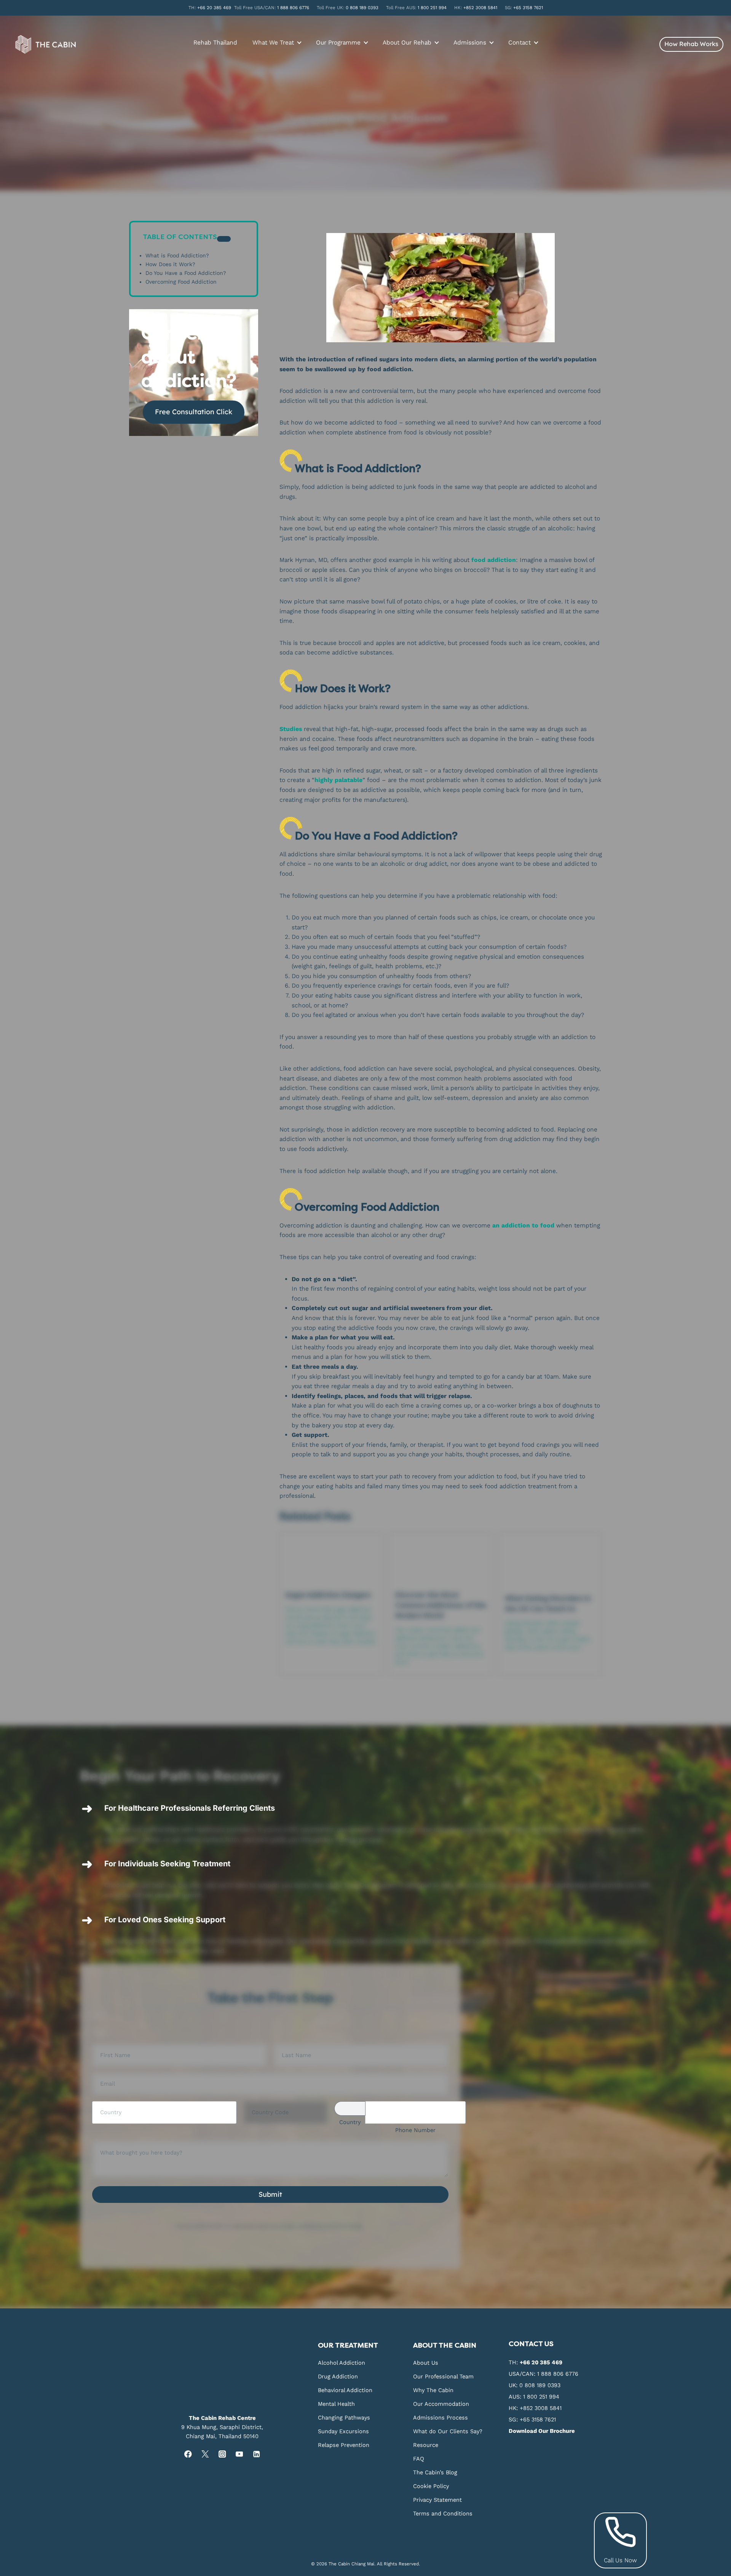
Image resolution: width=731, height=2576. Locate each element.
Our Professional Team (443, 2376)
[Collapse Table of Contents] (224, 239)
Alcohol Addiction (342, 2362)
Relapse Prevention (344, 2445)
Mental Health (336, 2404)
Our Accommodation (441, 2404)
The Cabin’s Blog (435, 2472)
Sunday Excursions (343, 2431)
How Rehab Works (691, 44)
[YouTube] (239, 2454)
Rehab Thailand (215, 42)
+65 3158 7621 (528, 8)
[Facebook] (188, 2454)
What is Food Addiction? (177, 256)
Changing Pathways (344, 2417)
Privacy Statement (437, 2499)
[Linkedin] (256, 2454)
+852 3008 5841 (480, 8)
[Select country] (350, 2108)
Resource (426, 2445)
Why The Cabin (433, 2390)
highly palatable (338, 780)
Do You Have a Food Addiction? (186, 274)
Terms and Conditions (443, 2513)
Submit (270, 2194)
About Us (426, 2362)
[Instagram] (222, 2454)
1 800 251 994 (432, 8)
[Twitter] (205, 2454)
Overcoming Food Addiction (181, 282)
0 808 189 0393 (362, 8)
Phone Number (415, 2130)
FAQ (419, 2458)
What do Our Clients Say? (448, 2431)
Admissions (470, 42)
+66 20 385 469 (214, 8)
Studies (291, 729)
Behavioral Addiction (345, 2390)
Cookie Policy (431, 2486)
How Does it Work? (170, 265)
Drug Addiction (338, 2376)
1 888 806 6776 (293, 8)
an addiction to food (523, 1225)
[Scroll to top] (724, 2198)
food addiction (494, 560)
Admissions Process (441, 2417)
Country (350, 2122)
